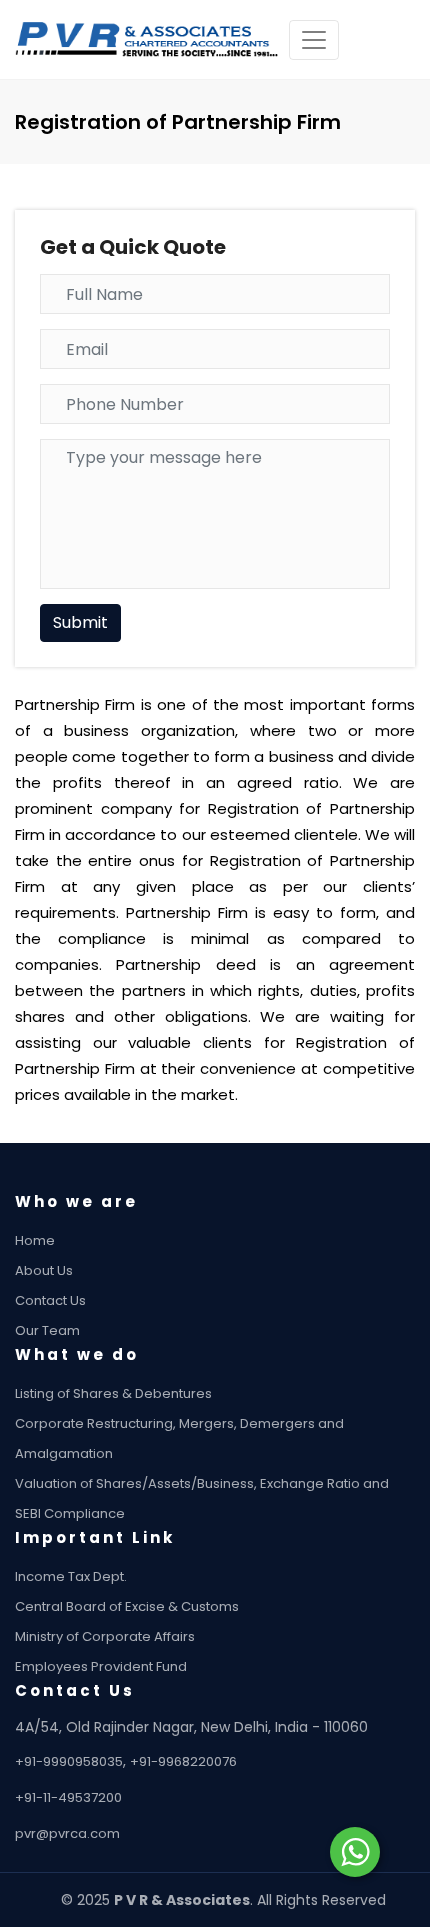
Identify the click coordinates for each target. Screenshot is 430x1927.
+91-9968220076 (183, 1761)
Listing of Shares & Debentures (113, 1393)
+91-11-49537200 (68, 1797)
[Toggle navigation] (314, 40)
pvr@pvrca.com (67, 1833)
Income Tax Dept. (71, 1576)
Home (35, 1240)
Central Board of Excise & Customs (127, 1606)
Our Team (47, 1330)
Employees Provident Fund (101, 1666)
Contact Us (50, 1300)
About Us (44, 1270)
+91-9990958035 (69, 1761)
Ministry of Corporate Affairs (105, 1636)
